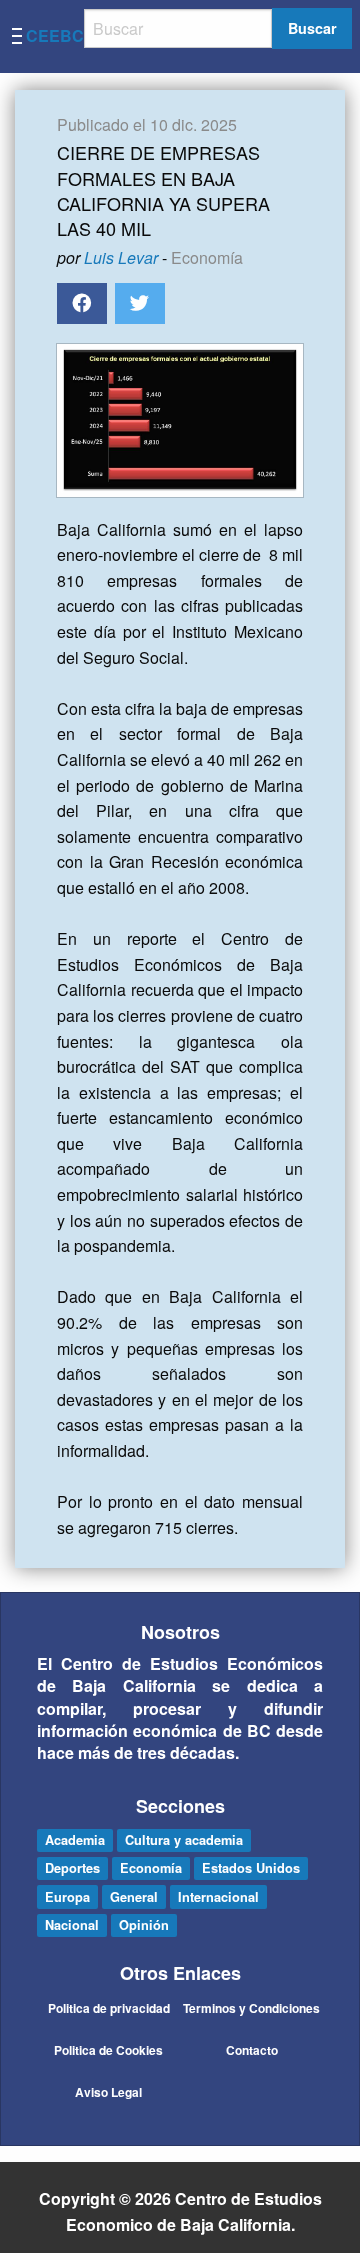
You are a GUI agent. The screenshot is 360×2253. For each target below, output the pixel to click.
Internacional (218, 1897)
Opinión (144, 1925)
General (134, 1897)
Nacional (72, 1925)
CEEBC (55, 35)
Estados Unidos (251, 1868)
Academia (75, 1840)
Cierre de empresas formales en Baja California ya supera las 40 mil (163, 190)
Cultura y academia (184, 1840)
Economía (207, 257)
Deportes (72, 1868)
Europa (67, 1897)
